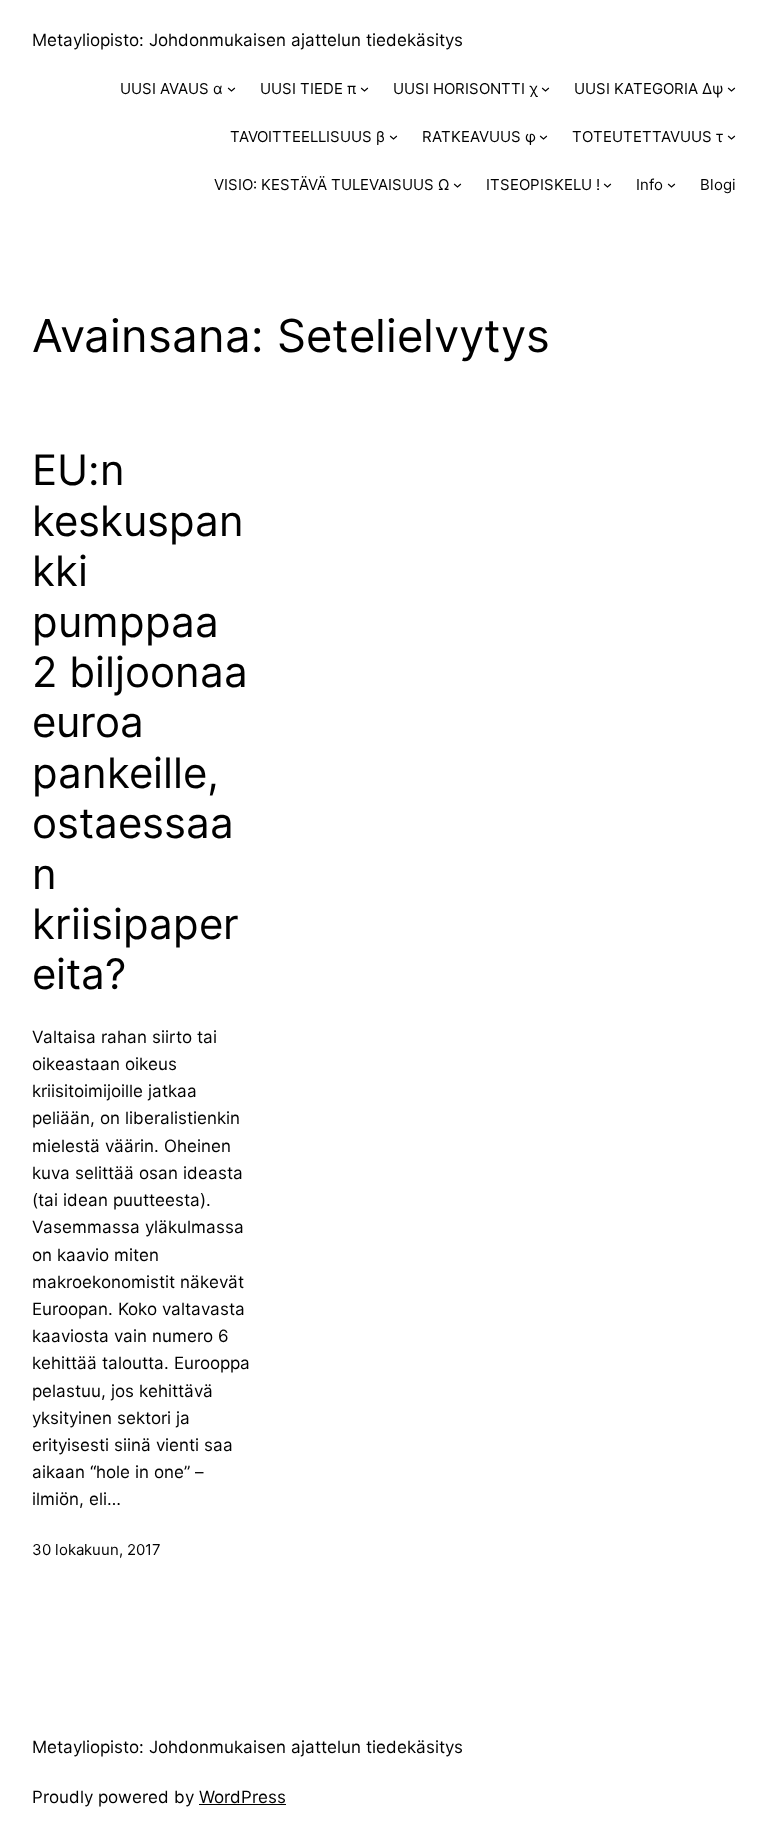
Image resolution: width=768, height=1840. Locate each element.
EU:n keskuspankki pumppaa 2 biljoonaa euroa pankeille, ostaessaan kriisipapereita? (140, 722)
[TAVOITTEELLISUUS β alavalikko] (393, 136)
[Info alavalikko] (671, 184)
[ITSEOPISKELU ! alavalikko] (607, 184)
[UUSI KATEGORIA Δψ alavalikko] (731, 88)
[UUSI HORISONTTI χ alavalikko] (545, 88)
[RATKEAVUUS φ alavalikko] (543, 136)
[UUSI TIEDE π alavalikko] (364, 88)
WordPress (242, 1797)
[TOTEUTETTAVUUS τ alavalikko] (731, 136)
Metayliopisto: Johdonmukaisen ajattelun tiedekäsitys (247, 40)
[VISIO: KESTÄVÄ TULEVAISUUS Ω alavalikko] (457, 184)
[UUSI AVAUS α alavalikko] (231, 88)
